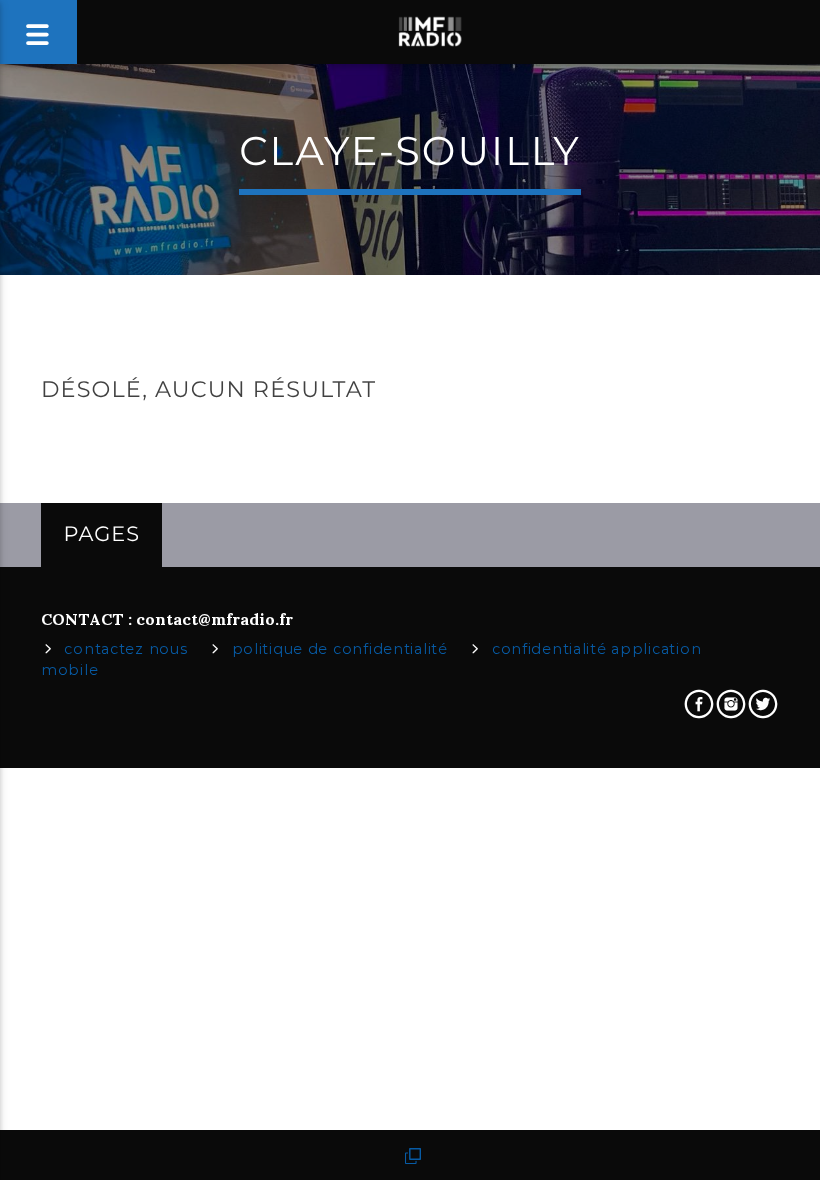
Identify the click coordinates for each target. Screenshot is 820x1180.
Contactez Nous (125, 649)
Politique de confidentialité (340, 649)
